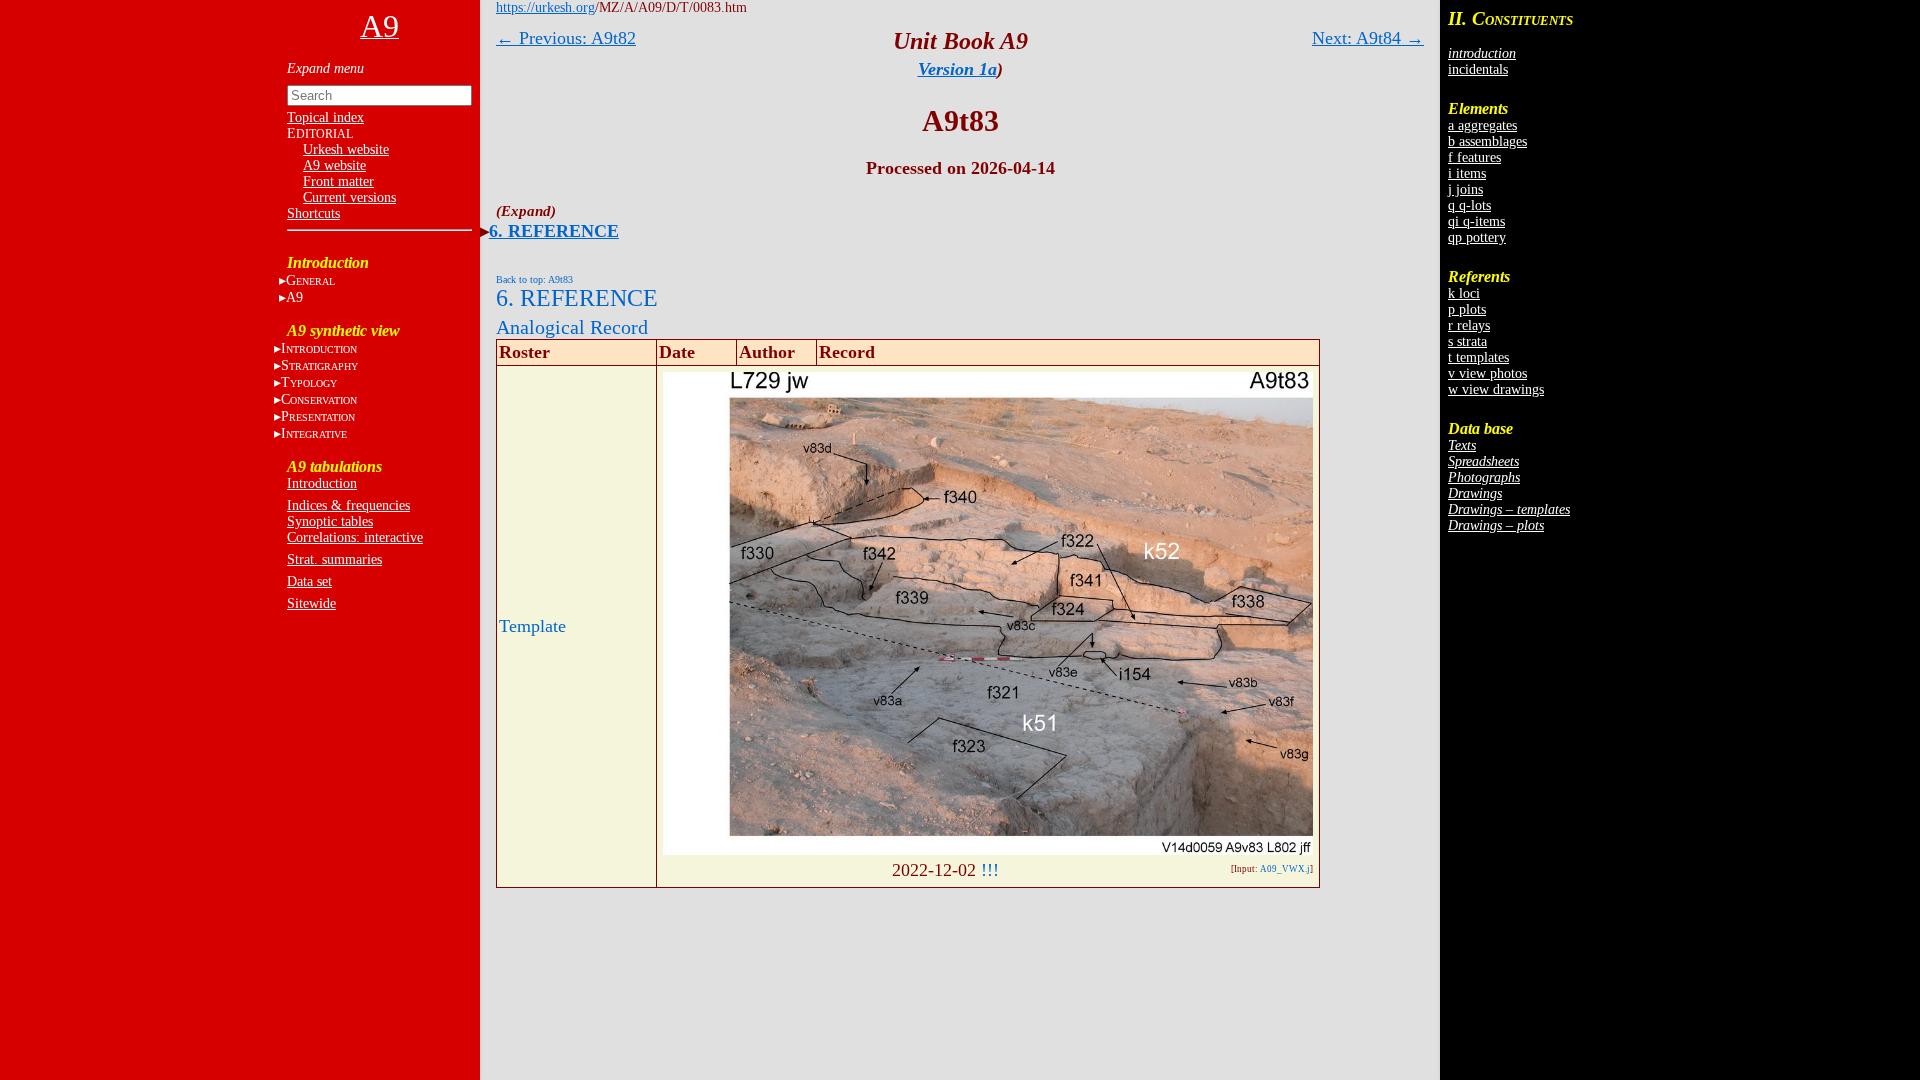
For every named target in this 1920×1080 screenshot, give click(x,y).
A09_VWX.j (1285, 869)
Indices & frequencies (348, 505)
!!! (990, 870)
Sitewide (311, 603)
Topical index (325, 117)
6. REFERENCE (554, 231)
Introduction (322, 483)
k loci (1464, 293)
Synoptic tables (330, 521)
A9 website (334, 165)
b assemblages (1487, 141)
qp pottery (1477, 237)
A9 (294, 297)
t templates (1478, 357)
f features (1474, 157)
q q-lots (1469, 205)
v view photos (1487, 373)
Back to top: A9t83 (534, 279)
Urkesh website (346, 149)
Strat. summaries (334, 559)
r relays (1469, 325)
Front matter (338, 181)
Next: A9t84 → (1368, 38)
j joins (1465, 189)
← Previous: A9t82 (566, 38)
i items (1467, 173)
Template (532, 626)
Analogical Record (572, 327)
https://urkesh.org (545, 7)
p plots (1467, 309)
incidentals (1478, 69)
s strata (1467, 341)
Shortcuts (313, 213)
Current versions (349, 197)
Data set (309, 581)
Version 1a (957, 69)
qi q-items (1476, 221)
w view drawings (1496, 389)
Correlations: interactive (355, 537)
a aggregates (1482, 125)
